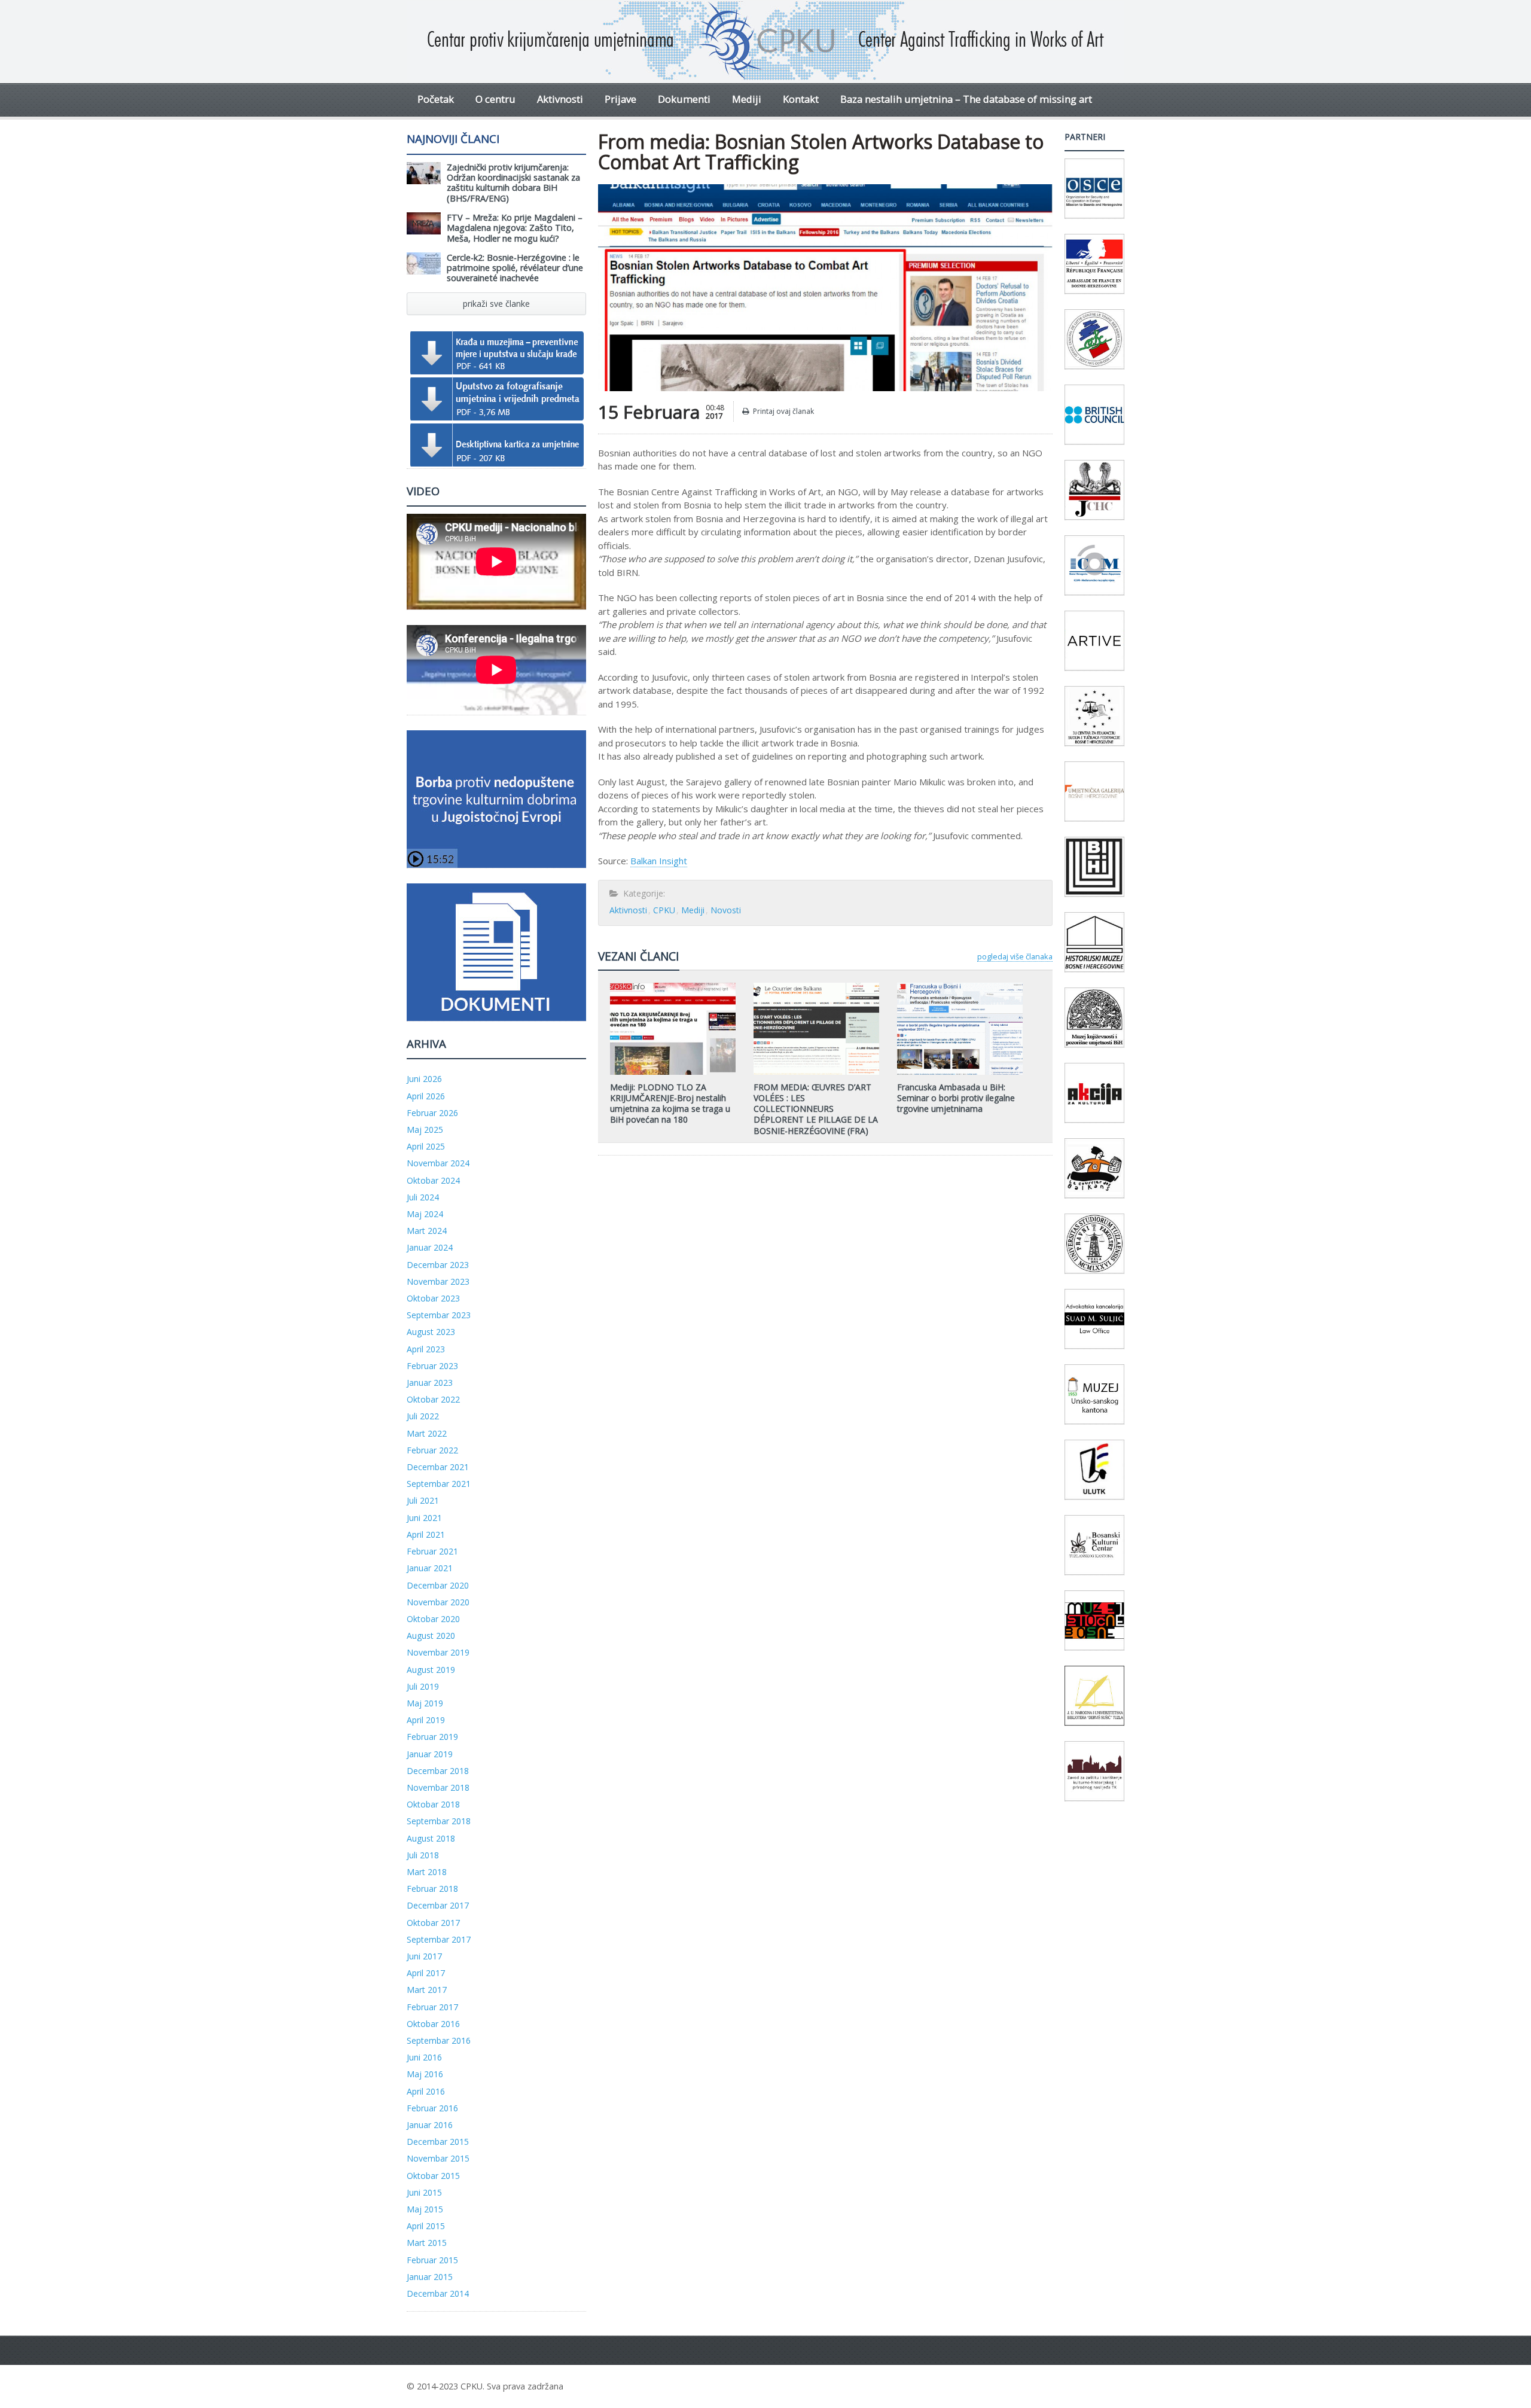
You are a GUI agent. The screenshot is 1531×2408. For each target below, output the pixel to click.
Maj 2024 (425, 1214)
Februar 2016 (432, 2108)
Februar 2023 (432, 1366)
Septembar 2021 (439, 1484)
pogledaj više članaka (1015, 956)
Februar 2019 (432, 1737)
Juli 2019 (423, 1686)
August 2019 (431, 1670)
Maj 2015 (425, 2209)
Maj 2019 (425, 1703)
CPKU (664, 910)
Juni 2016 (424, 2057)
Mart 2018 (427, 1872)
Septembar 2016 (439, 2040)
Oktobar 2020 (433, 1619)
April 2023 (426, 1349)
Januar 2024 (430, 1247)
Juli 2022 (423, 1416)
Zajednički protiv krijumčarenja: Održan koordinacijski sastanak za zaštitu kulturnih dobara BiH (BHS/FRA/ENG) (513, 183)
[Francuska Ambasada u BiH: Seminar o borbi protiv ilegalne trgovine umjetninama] (960, 987)
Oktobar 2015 (433, 2176)
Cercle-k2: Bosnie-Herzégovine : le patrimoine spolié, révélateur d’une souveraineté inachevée (515, 268)
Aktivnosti (560, 99)
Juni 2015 (424, 2192)
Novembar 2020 (438, 1602)
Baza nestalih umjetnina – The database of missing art (966, 99)
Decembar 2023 (438, 1265)
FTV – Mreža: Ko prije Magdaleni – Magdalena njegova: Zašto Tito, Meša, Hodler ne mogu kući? (515, 228)
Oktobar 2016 (433, 2024)
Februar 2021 (432, 1551)
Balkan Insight (659, 861)
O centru (495, 99)
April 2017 (426, 1973)
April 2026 (426, 1096)
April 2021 (426, 1534)
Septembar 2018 (439, 1821)
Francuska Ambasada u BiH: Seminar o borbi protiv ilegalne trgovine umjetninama (956, 1098)
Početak (436, 99)
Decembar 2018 (438, 1771)
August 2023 (431, 1332)
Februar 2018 (432, 1889)
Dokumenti (684, 99)
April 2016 (426, 2091)
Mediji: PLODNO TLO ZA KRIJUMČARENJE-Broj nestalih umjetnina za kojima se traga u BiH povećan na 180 (670, 1104)
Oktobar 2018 (433, 1804)
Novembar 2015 (438, 2158)
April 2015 (426, 2226)
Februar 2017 (432, 2007)
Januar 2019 (430, 1754)
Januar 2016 (430, 2125)
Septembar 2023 (439, 1315)
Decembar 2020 (438, 1585)
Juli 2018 (423, 1855)
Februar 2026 (432, 1113)
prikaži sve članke (496, 304)
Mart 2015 (427, 2243)
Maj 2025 (425, 1130)
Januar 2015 (430, 2277)
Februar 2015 (432, 2260)
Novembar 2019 (438, 1652)
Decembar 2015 (438, 2142)
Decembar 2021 (438, 1467)
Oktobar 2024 (433, 1180)
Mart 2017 (427, 1990)
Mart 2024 (427, 1231)
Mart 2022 (427, 1433)
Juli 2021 (423, 1500)
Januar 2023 (430, 1383)
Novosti (726, 910)
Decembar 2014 (438, 2293)
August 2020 (431, 1636)
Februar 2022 (432, 1450)
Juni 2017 (424, 1956)
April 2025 (426, 1146)
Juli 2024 (423, 1197)
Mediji (747, 99)
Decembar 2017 (438, 1905)
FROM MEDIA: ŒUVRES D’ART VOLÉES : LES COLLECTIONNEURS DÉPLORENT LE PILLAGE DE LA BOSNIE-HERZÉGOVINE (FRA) (816, 1109)
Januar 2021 (430, 1568)
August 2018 (431, 1838)
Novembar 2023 (438, 1281)
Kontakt (801, 99)
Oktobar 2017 (433, 1923)
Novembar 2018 (438, 1787)
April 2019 (426, 1720)
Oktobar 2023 (433, 1298)
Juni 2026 (424, 1079)
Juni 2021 (424, 1518)
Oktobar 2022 (433, 1399)
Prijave (620, 99)
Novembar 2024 (438, 1163)
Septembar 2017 (439, 1939)
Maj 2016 (425, 2074)
